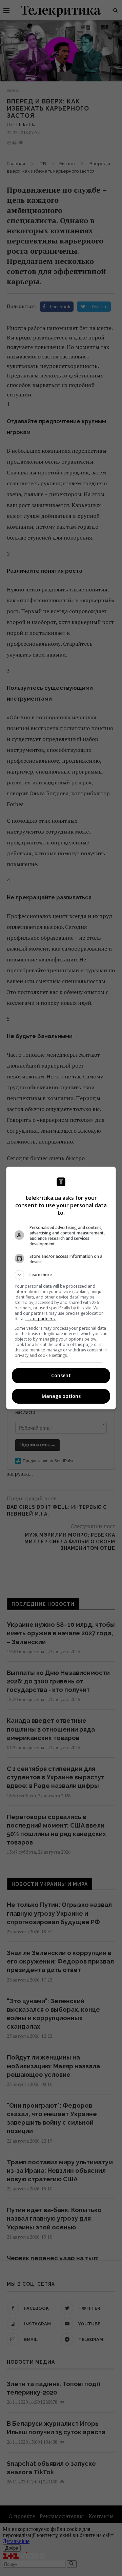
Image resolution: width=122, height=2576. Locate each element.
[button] (61, 1275)
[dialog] (61, 1288)
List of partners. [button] (40, 1319)
